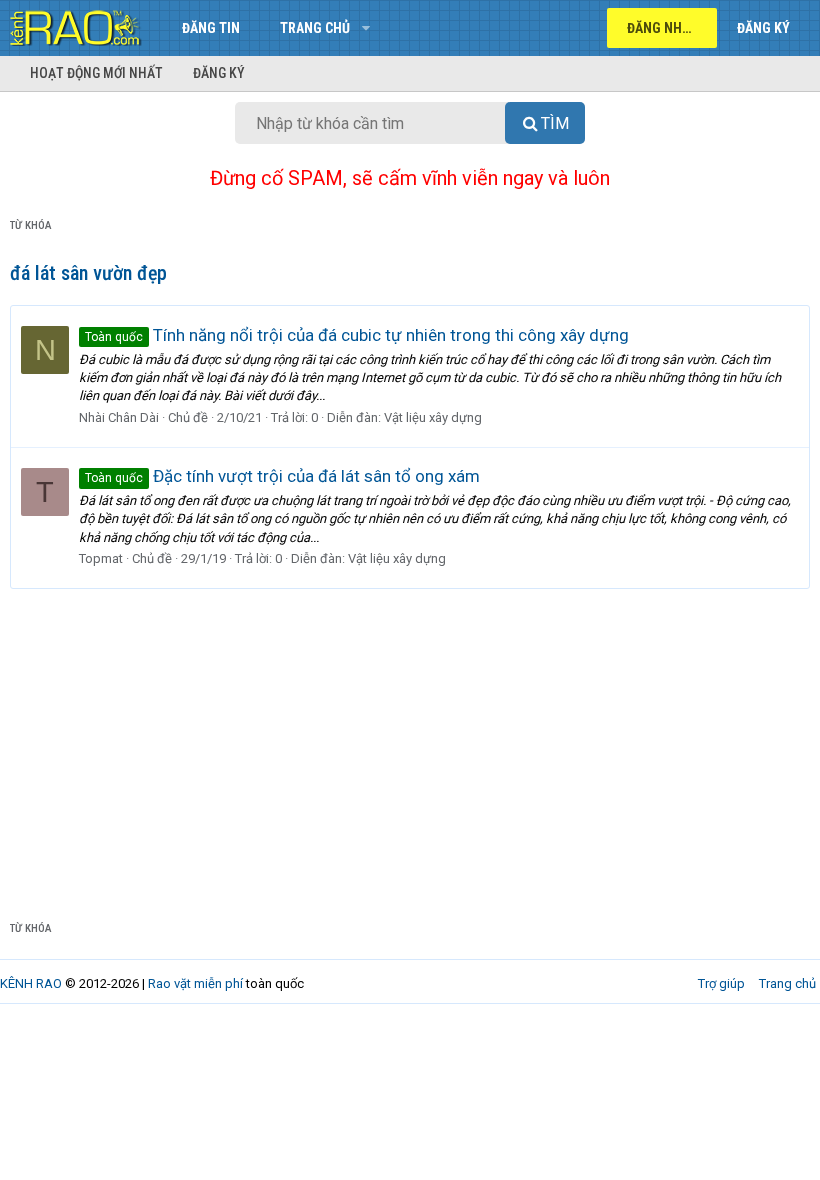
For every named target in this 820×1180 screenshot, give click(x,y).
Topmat (101, 558)
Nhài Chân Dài (119, 417)
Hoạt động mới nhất (96, 73)
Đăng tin (211, 28)
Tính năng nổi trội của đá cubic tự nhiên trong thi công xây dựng (357, 335)
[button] (365, 28)
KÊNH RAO (31, 983)
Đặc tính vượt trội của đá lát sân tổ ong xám (282, 476)
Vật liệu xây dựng (433, 417)
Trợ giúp (721, 983)
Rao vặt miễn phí (195, 983)
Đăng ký (219, 73)
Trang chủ (315, 28)
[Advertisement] (410, 739)
